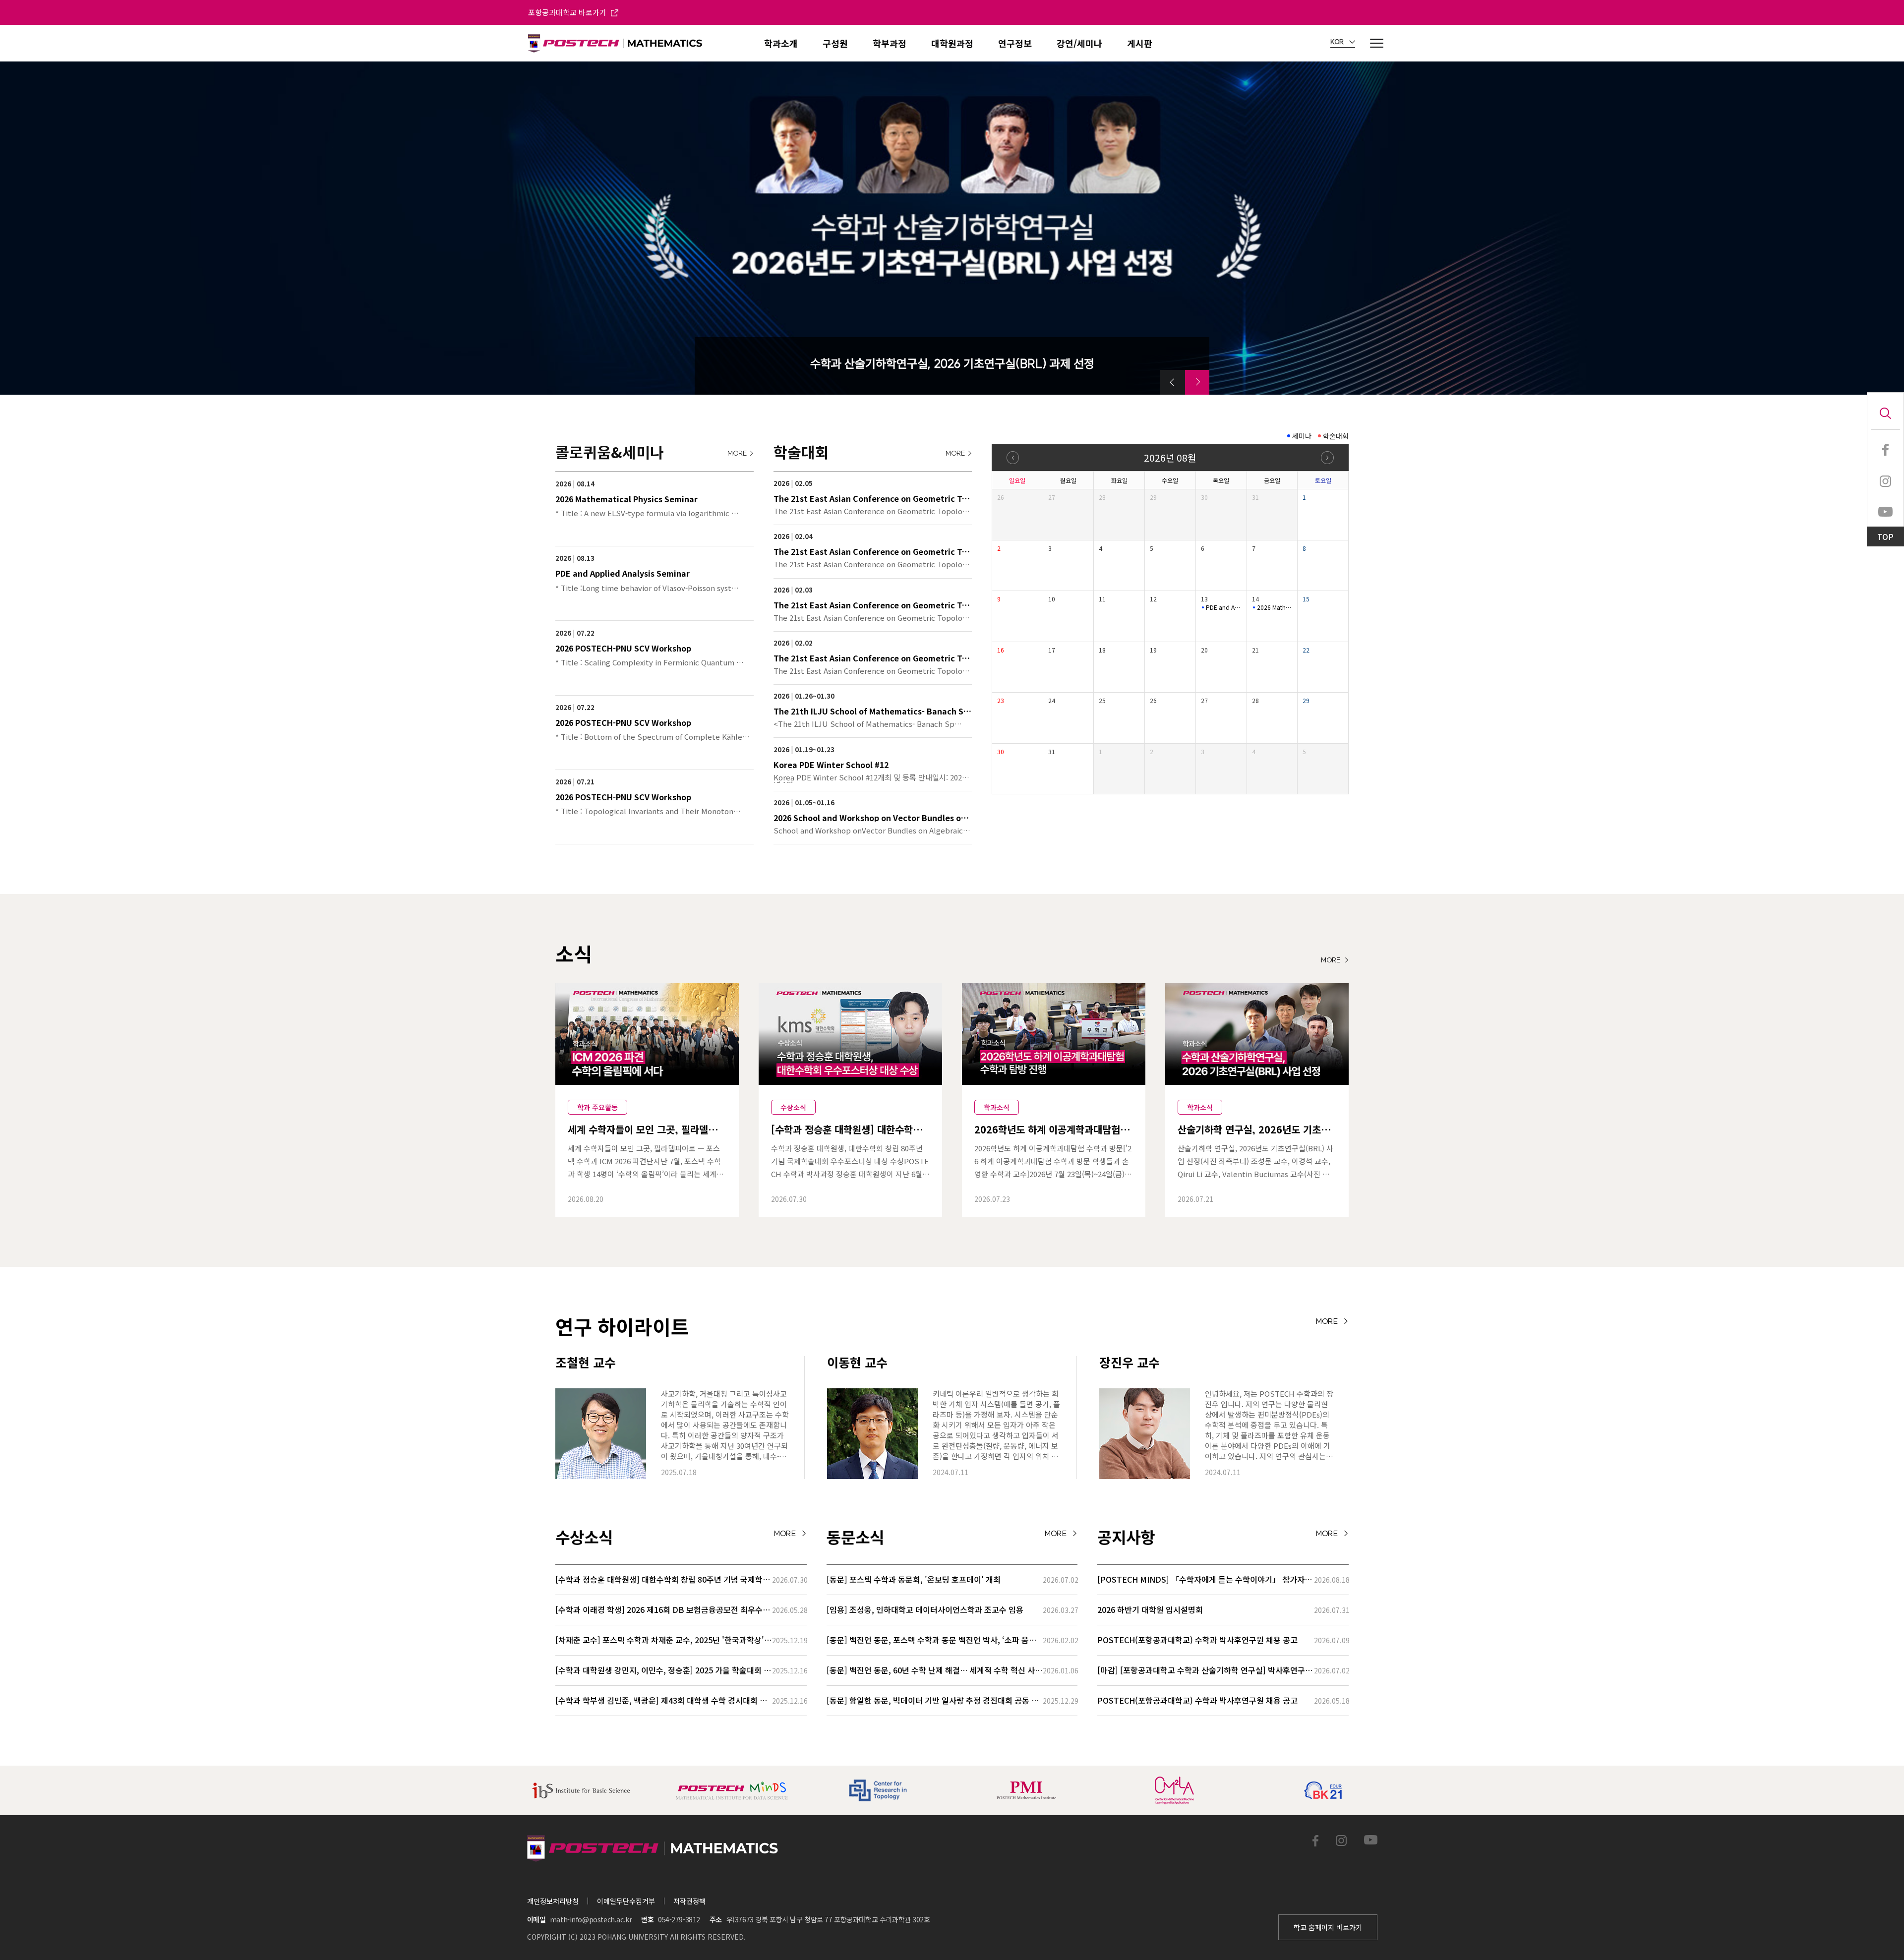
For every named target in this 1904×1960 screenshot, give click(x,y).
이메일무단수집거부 (626, 1901)
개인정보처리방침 (553, 1901)
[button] (1173, 382)
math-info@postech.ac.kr (591, 1919)
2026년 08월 (1170, 457)
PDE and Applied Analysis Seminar (1224, 607)
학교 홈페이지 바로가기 (1328, 1927)
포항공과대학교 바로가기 (568, 12)
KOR (1338, 42)
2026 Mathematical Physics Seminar (1275, 607)
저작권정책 (689, 1901)
